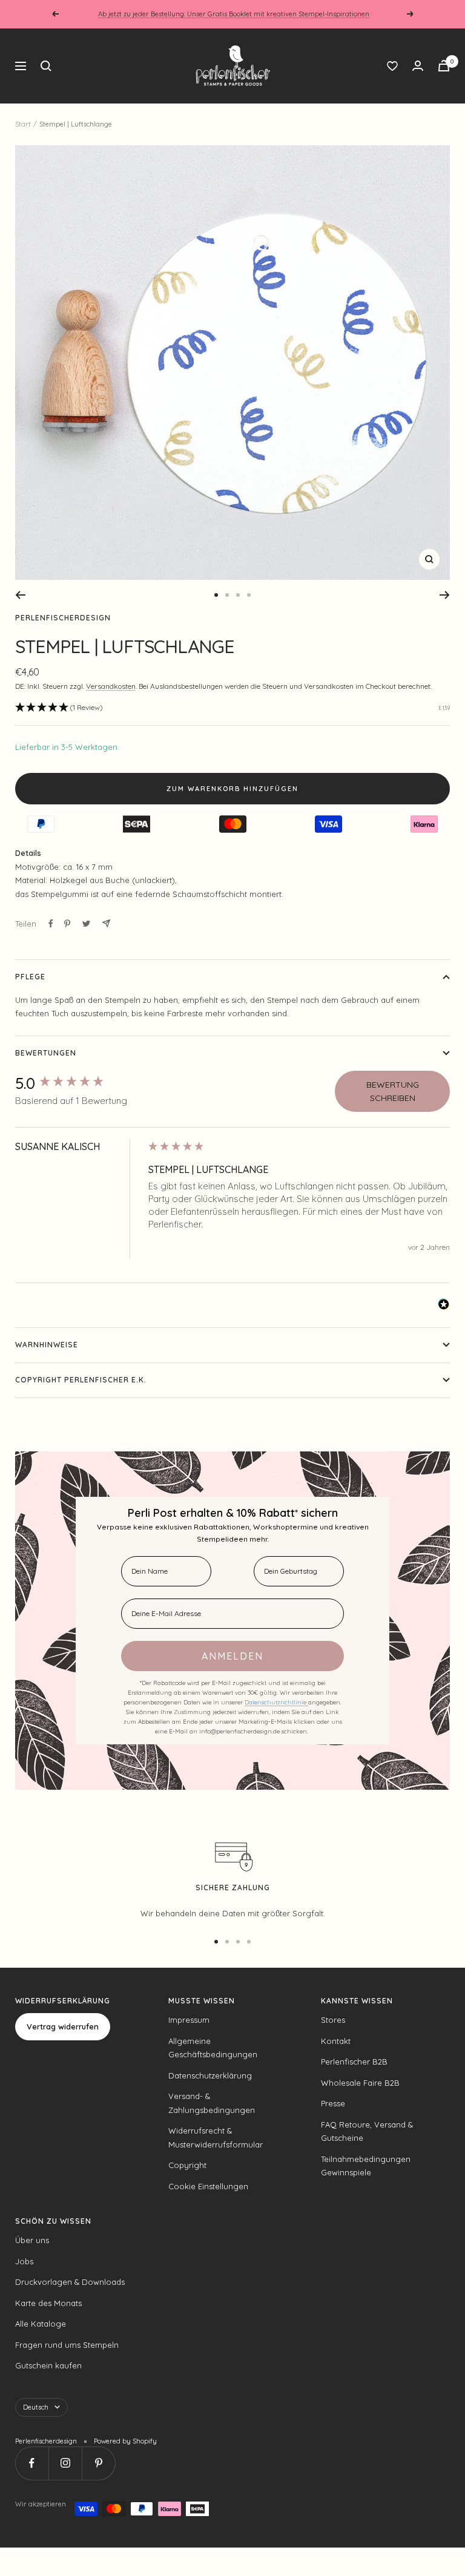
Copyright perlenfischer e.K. (81, 1380)
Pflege (30, 977)
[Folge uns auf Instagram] (65, 2463)
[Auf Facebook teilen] (51, 924)
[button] (59, 708)
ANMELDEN (232, 1656)
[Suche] (46, 66)
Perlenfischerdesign (63, 618)
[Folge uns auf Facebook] (32, 2463)
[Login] (418, 66)
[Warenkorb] (444, 66)
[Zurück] (20, 595)
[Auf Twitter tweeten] (86, 924)
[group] (79, 1083)
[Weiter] (445, 595)
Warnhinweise (47, 1345)
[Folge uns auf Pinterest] (98, 2463)
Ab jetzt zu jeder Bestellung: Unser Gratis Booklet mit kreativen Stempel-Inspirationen (234, 14)
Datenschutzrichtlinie (276, 1702)
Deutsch (36, 2407)
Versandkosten (111, 686)
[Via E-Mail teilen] (106, 923)
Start (23, 124)
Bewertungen (46, 1053)
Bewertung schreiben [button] (393, 1091)
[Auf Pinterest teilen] (67, 924)
